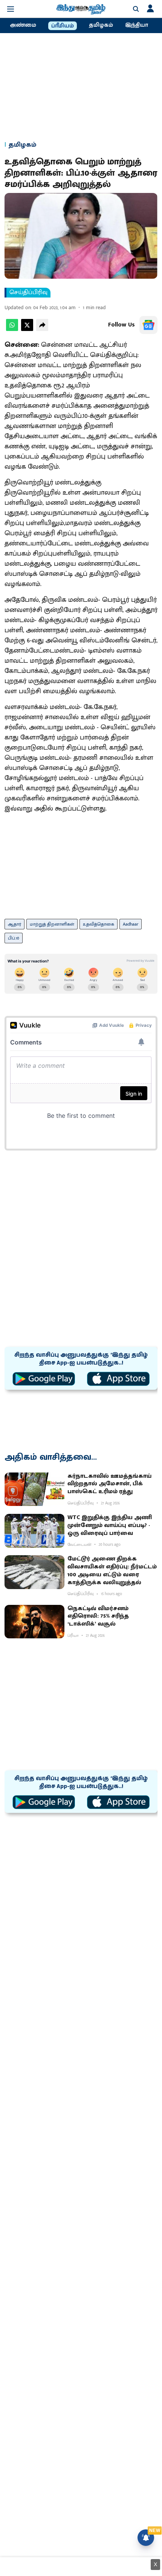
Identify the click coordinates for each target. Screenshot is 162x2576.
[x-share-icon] (27, 329)
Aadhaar (131, 924)
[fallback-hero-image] (34, 1489)
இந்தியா (137, 25)
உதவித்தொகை (99, 924)
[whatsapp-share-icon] (12, 329)
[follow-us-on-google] (148, 325)
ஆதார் (15, 924)
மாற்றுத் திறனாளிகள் (52, 924)
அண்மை (23, 25)
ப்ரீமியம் (63, 26)
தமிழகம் (101, 25)
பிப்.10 (14, 938)
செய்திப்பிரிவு (28, 293)
